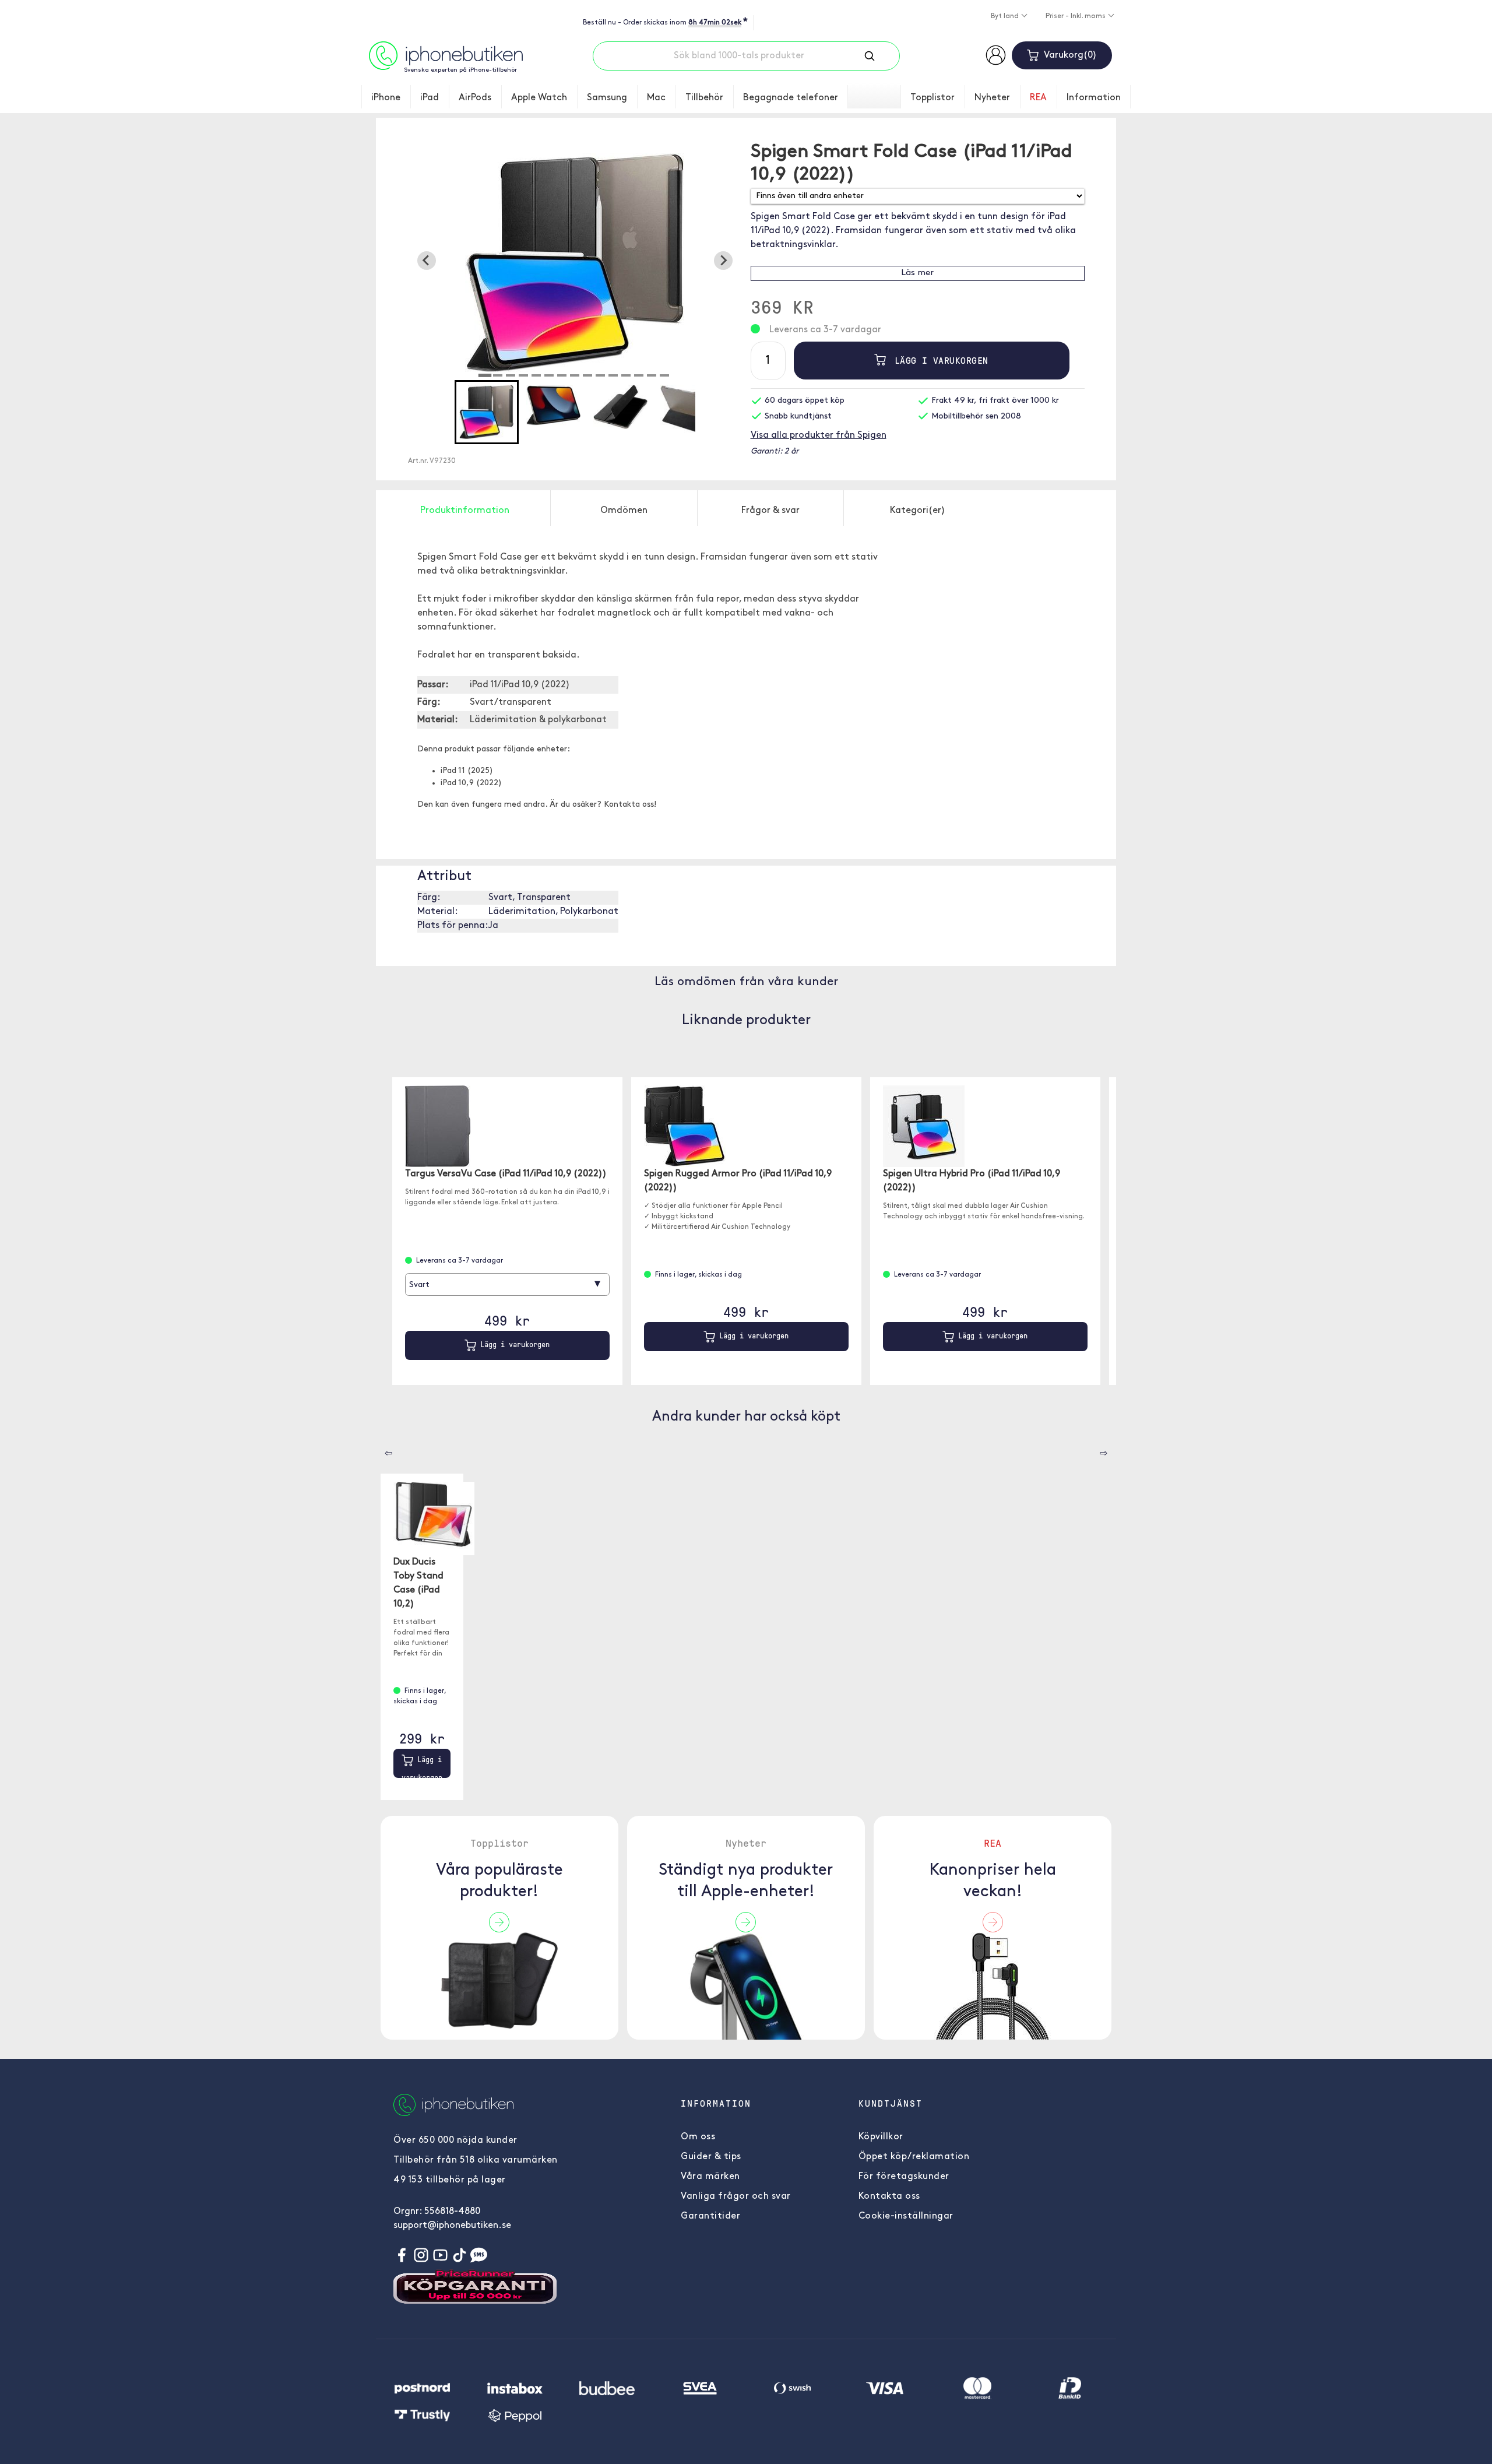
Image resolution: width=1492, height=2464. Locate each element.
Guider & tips (711, 2157)
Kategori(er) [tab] (918, 511)
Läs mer (917, 273)
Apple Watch (539, 98)
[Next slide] (723, 261)
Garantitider (710, 2216)
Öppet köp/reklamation (914, 2157)
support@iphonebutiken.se (452, 2226)
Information (1094, 98)
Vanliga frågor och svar (736, 2196)
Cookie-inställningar (906, 2216)
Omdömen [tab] (624, 511)
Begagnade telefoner (791, 98)
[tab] (485, 375)
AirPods (475, 98)
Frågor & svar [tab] (770, 511)
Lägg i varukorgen (939, 360)
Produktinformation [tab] (465, 511)
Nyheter (992, 98)
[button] (487, 412)
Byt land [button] (1006, 16)
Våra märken (710, 2177)
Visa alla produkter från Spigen (819, 435)
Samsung (607, 98)
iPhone (386, 98)
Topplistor (932, 98)
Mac (656, 98)
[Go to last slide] (427, 261)
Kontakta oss (889, 2196)
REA (1038, 98)
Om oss (698, 2137)
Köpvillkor (881, 2137)
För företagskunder (904, 2177)
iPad (430, 98)
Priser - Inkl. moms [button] (1076, 16)
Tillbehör (704, 98)
